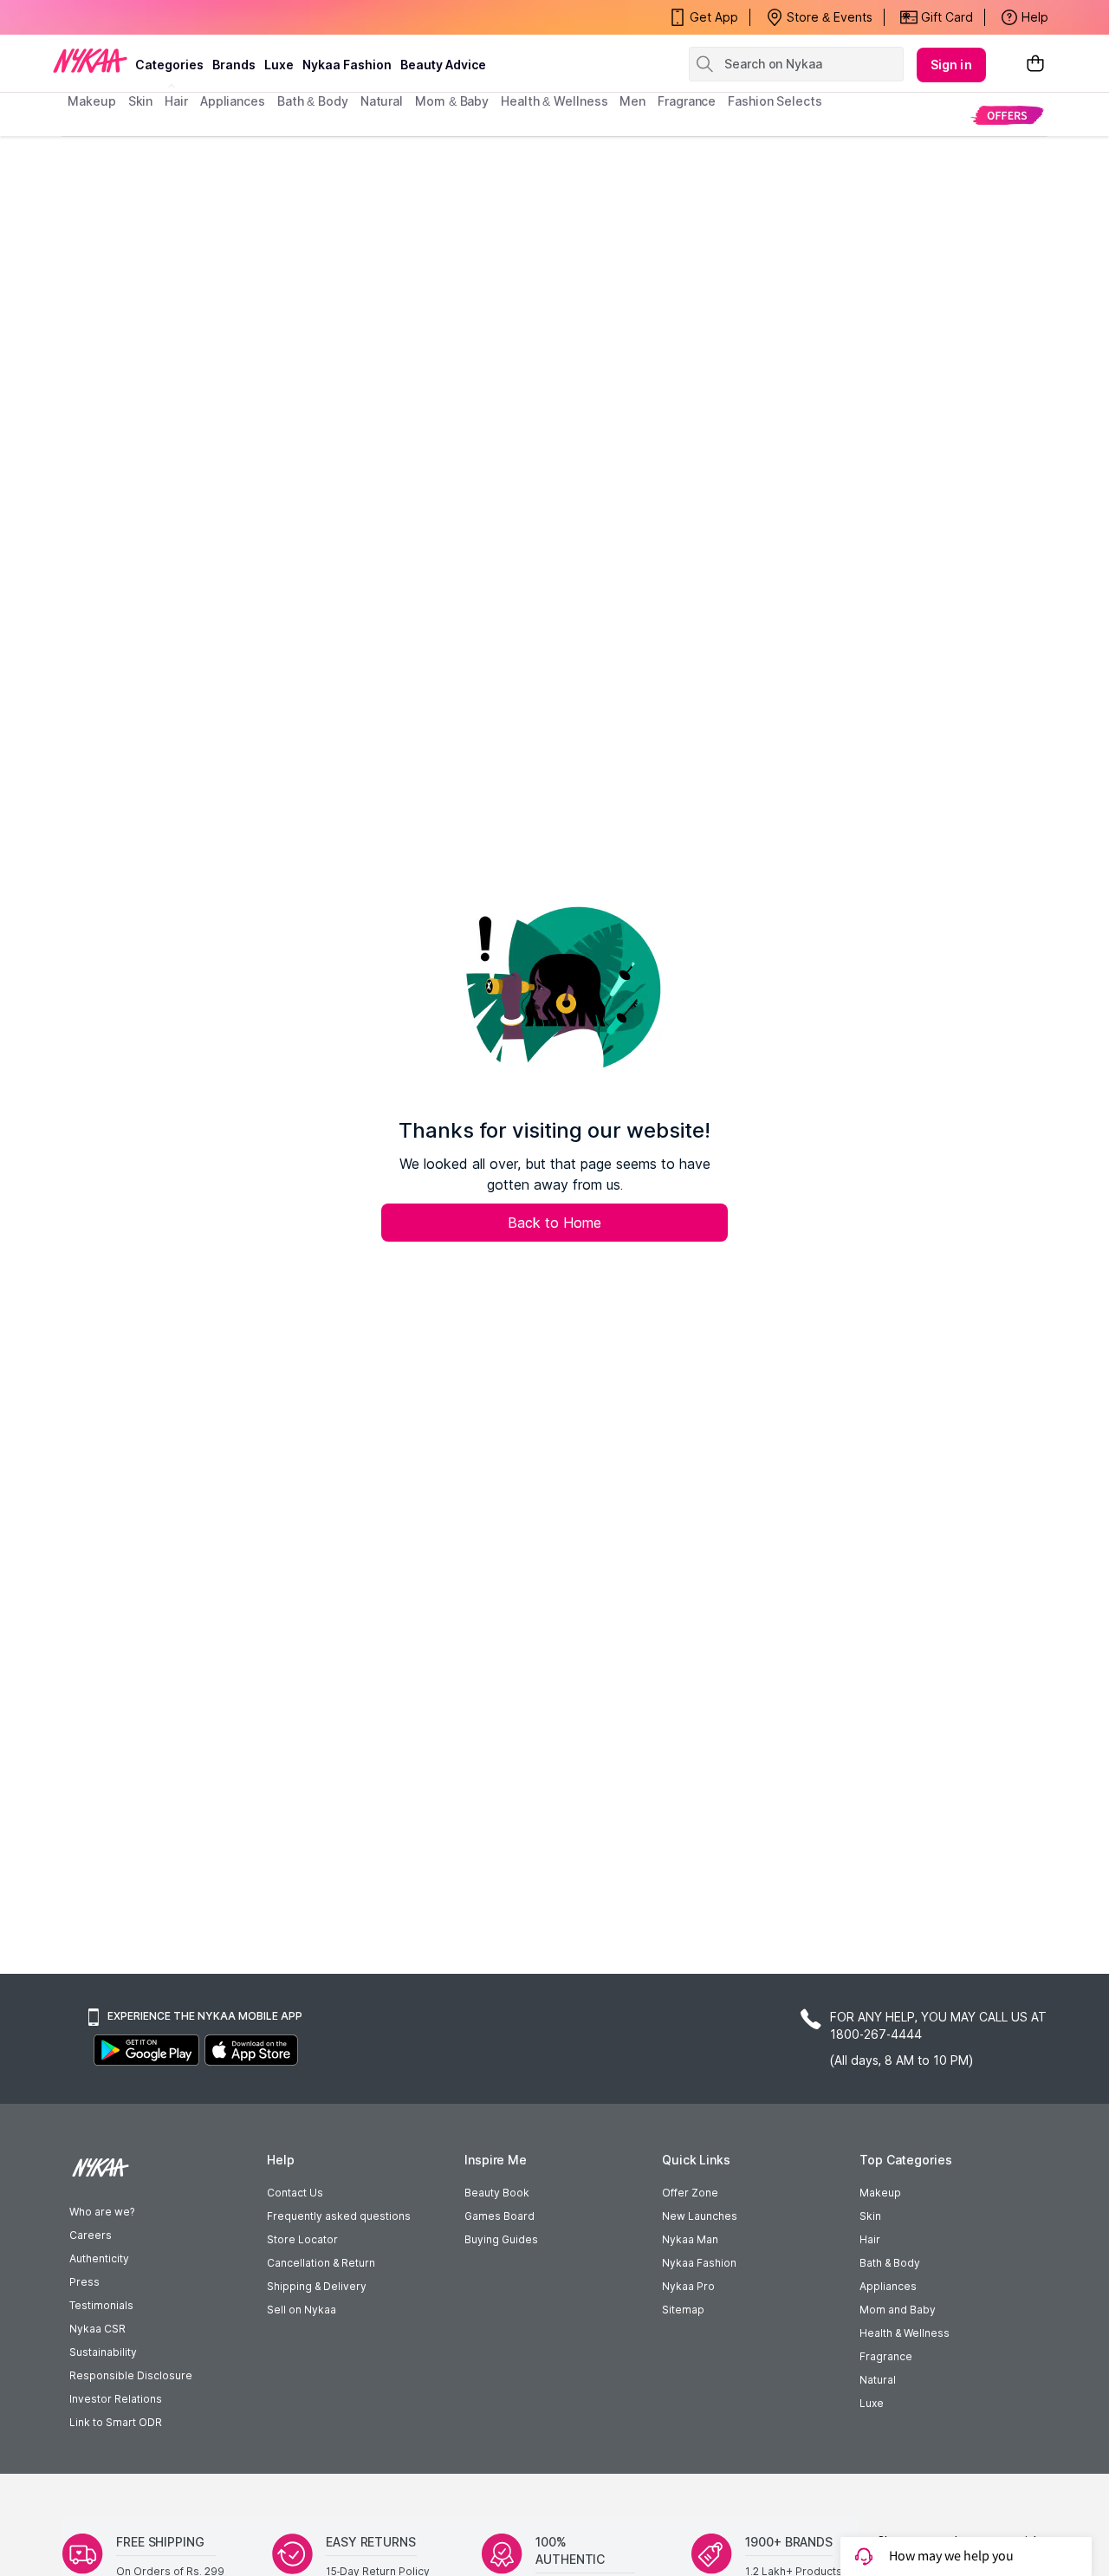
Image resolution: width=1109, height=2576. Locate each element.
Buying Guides (501, 2239)
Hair (870, 2239)
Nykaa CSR (97, 2329)
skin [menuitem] (141, 101)
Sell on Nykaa (302, 2310)
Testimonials (101, 2305)
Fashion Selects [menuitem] (775, 101)
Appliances (888, 2286)
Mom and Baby (898, 2310)
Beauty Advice (443, 65)
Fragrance (886, 2356)
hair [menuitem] (176, 101)
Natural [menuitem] (382, 101)
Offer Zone (690, 2193)
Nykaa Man (690, 2239)
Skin (870, 2216)
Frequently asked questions (339, 2216)
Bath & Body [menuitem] (313, 101)
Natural (878, 2380)
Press (84, 2282)
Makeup (880, 2193)
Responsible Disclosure (131, 2375)
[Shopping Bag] (1035, 65)
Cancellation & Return (321, 2263)
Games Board (499, 2216)
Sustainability (103, 2352)
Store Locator (302, 2239)
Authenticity (99, 2258)
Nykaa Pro (688, 2286)
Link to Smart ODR (116, 2422)
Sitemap (683, 2310)
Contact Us (295, 2193)
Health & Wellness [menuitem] (554, 101)
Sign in (951, 65)
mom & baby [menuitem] (452, 101)
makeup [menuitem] (91, 101)
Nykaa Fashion (347, 65)
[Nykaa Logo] (90, 60)
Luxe (872, 2403)
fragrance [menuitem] (687, 101)
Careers (91, 2235)
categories (169, 65)
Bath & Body (890, 2263)
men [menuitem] (632, 101)
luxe (279, 65)
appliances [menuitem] (233, 101)
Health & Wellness (905, 2333)
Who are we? (102, 2212)
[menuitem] (1007, 115)
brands (234, 65)
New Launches (700, 2216)
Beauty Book (497, 2193)
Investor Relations (116, 2399)
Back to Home (554, 1223)
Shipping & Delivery (317, 2286)
